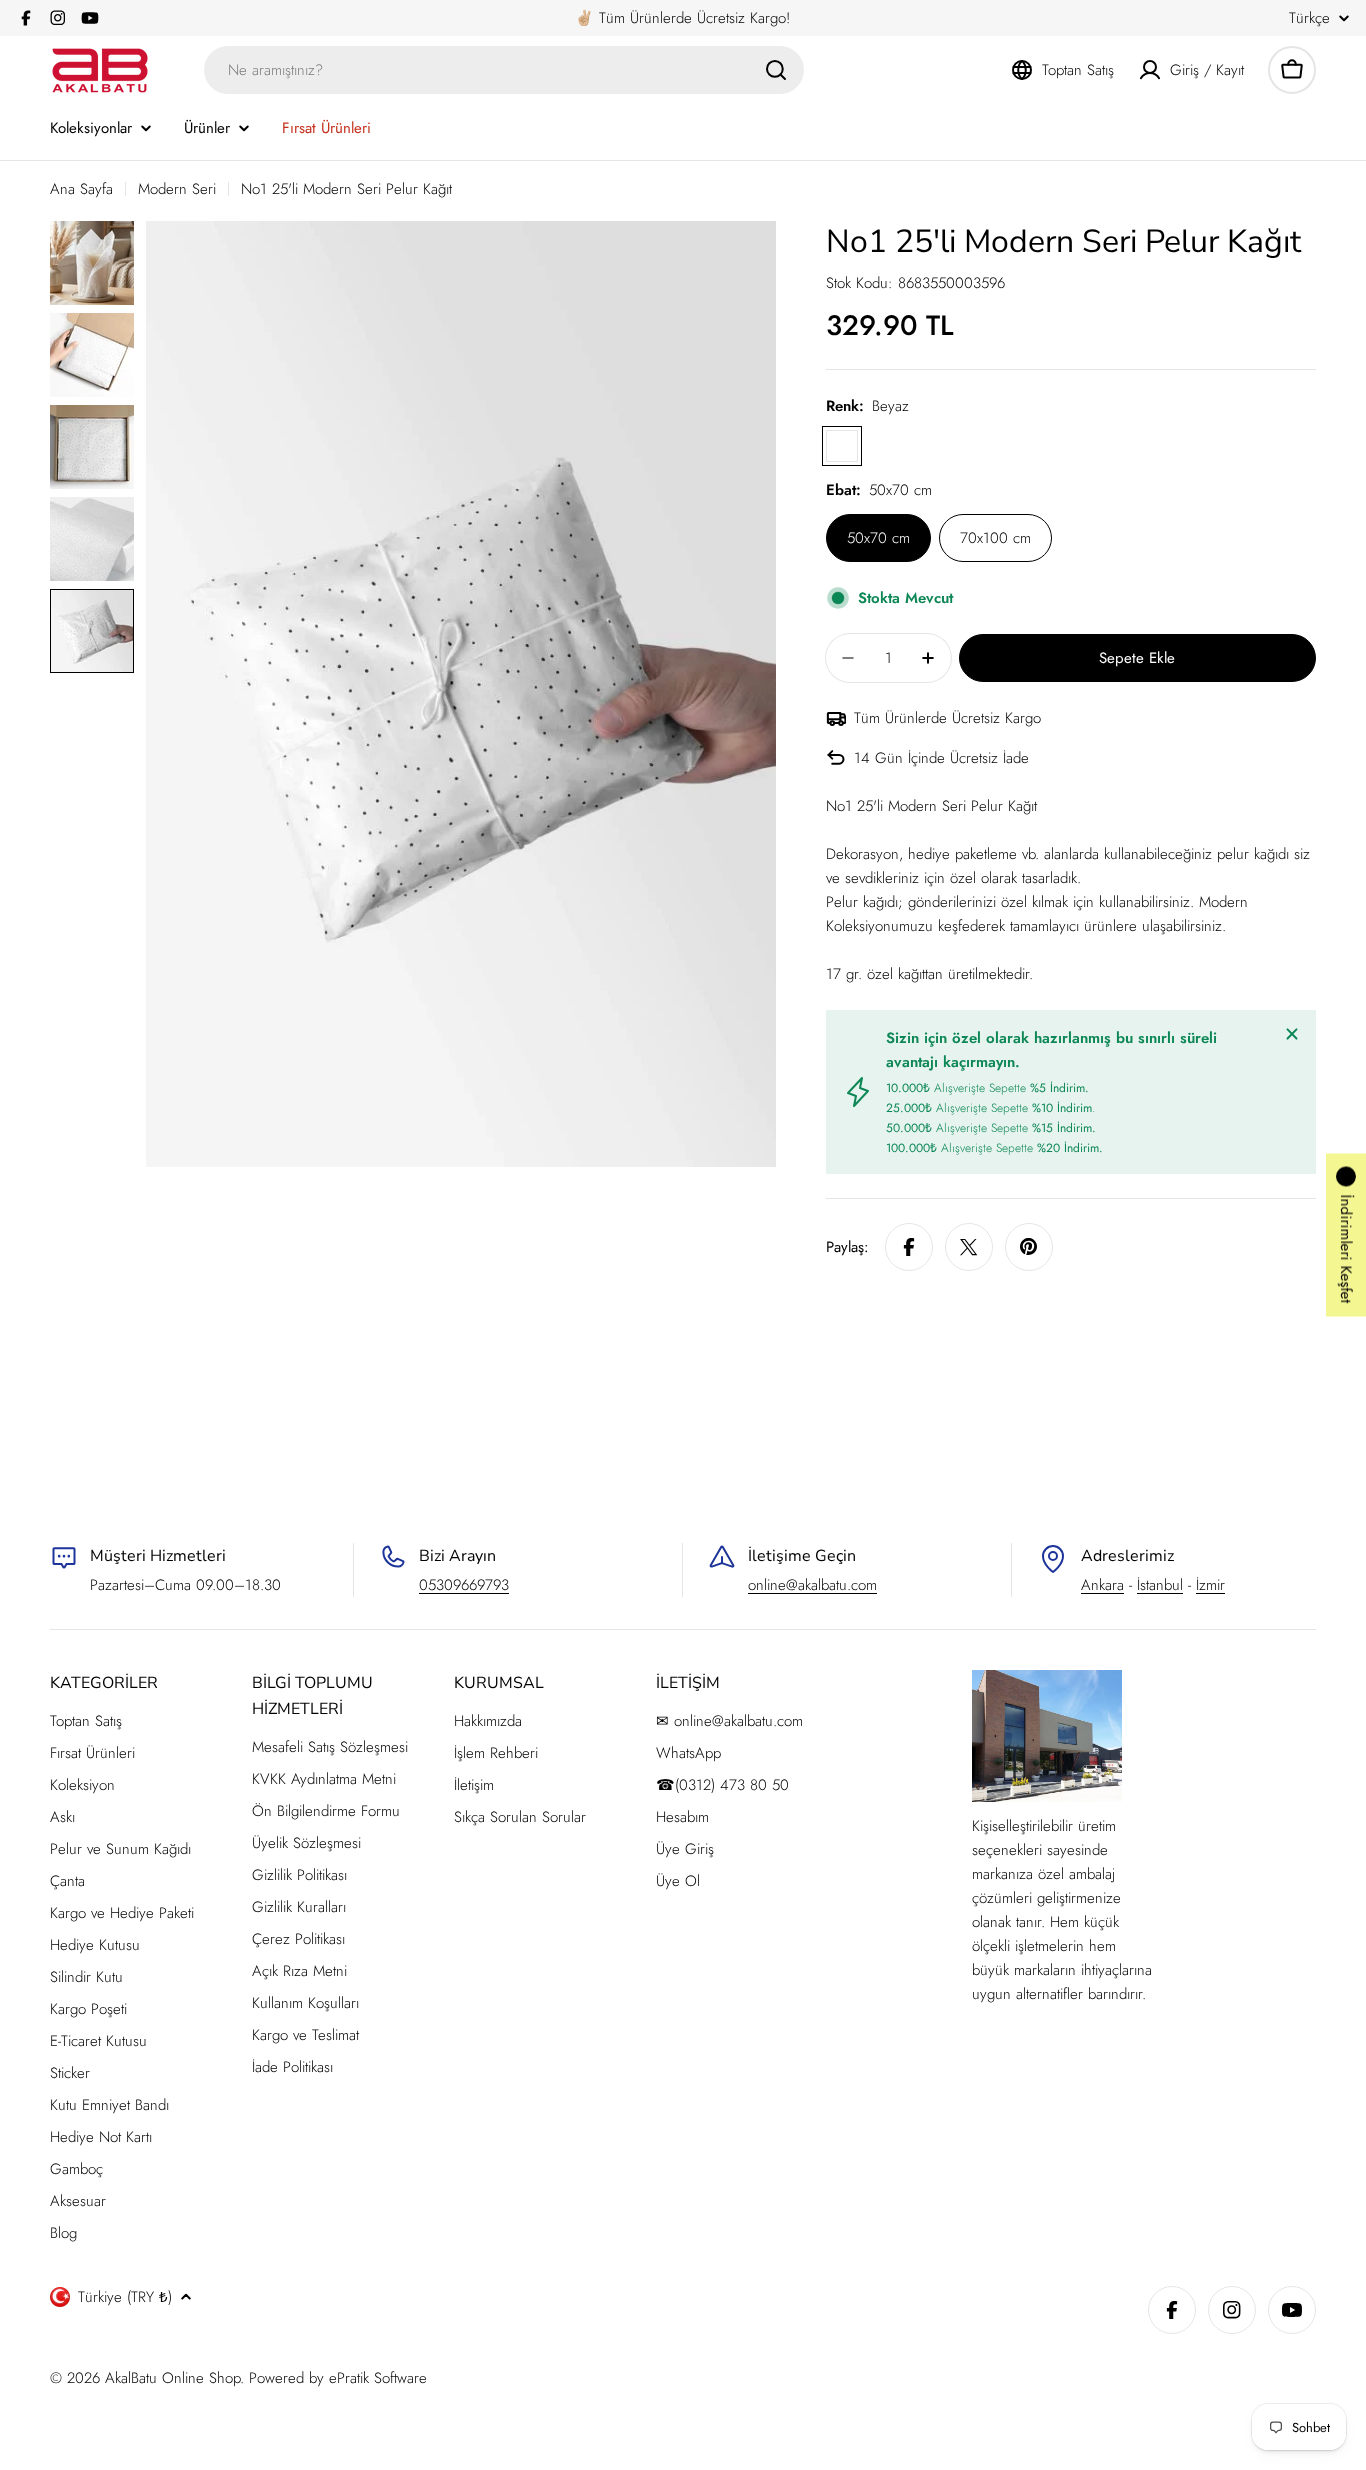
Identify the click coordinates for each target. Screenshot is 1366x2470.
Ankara (1102, 1585)
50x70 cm (878, 538)
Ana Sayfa (81, 189)
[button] (1346, 1235)
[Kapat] (1292, 1034)
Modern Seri (177, 189)
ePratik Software (378, 2378)
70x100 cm (995, 538)
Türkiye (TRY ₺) (125, 2297)
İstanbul (1160, 1585)
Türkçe (1309, 18)
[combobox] (504, 70)
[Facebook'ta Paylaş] (909, 1247)
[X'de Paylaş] (969, 1247)
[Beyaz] (842, 446)
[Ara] (776, 70)
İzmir (1210, 1585)
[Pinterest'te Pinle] (1029, 1247)
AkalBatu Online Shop (172, 2378)
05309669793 (464, 1585)
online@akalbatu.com (812, 1585)
